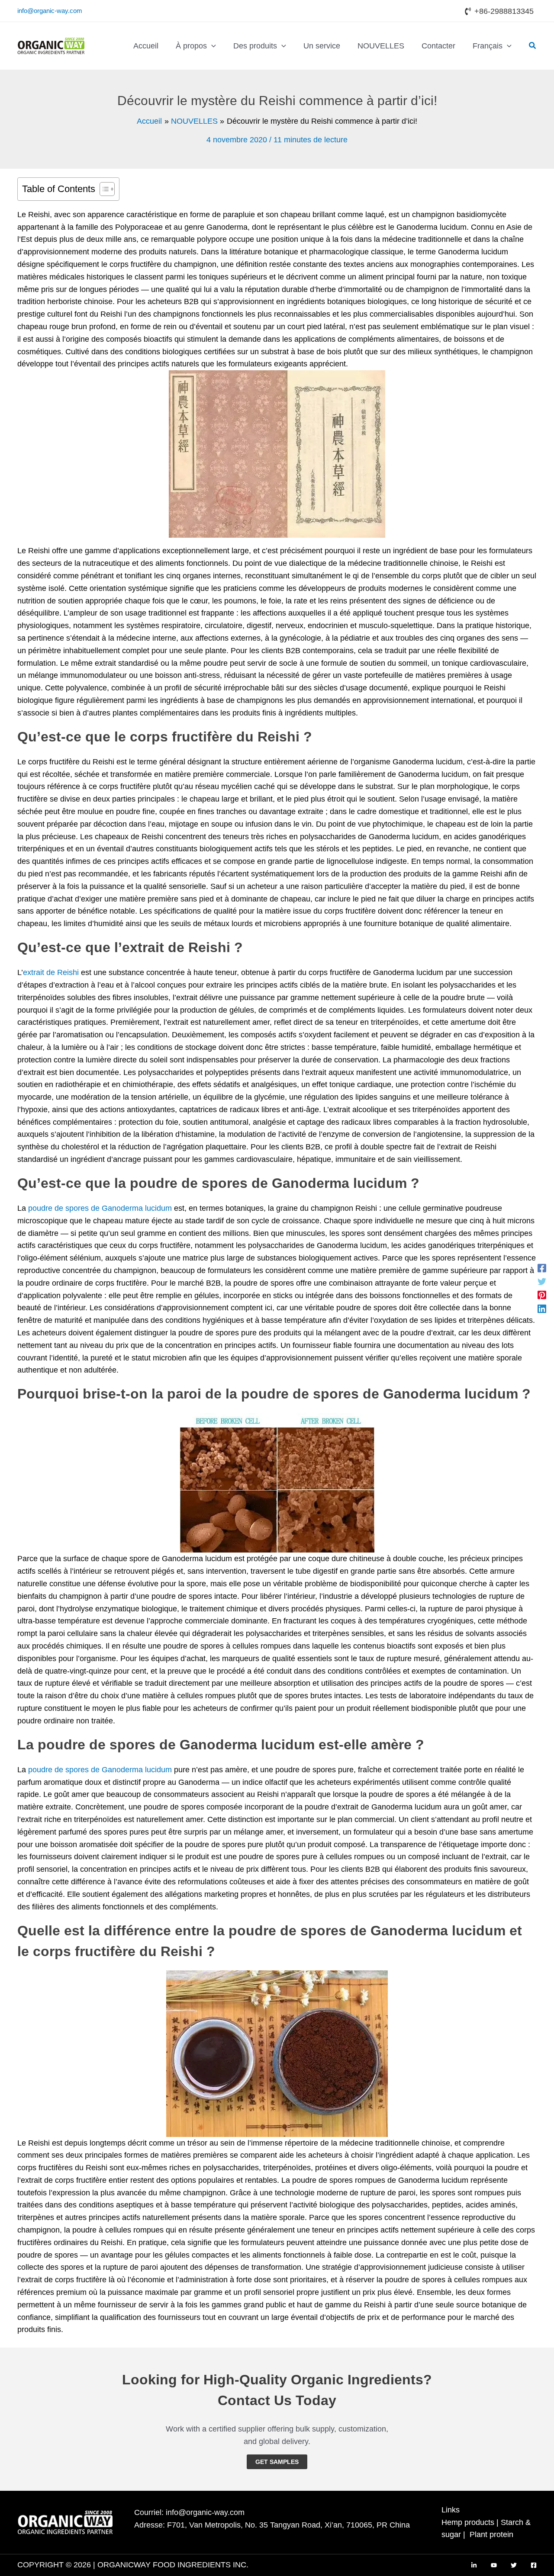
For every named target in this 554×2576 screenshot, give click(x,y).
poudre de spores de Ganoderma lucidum (100, 1208)
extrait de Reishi (51, 972)
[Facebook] (542, 1268)
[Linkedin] (542, 1308)
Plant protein (491, 2534)
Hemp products (468, 2522)
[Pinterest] (542, 1295)
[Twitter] (542, 1281)
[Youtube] (494, 2565)
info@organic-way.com (50, 11)
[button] (211, 46)
